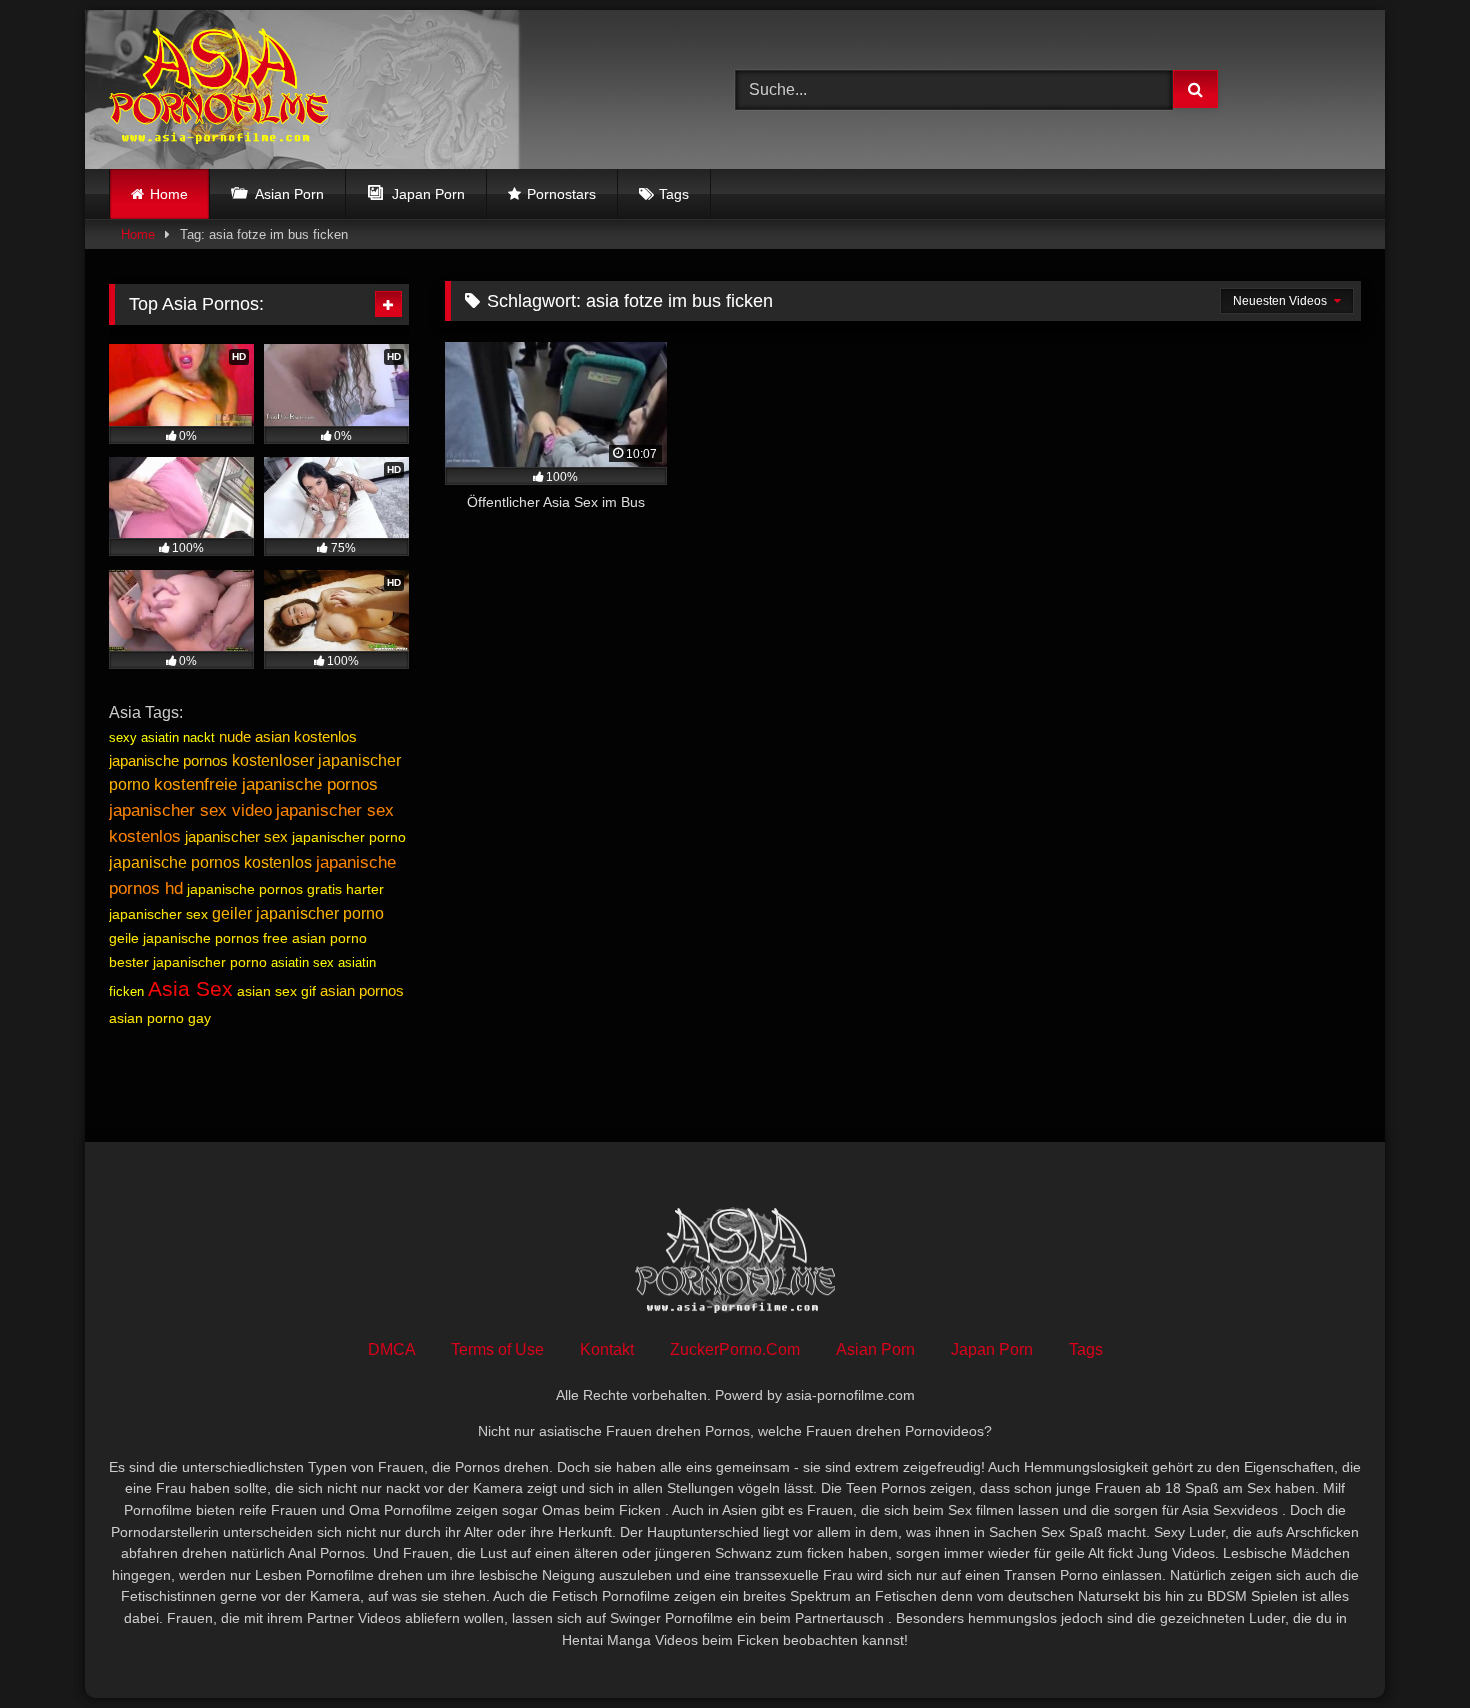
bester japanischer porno (188, 962)
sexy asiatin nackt (162, 737)
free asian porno (315, 938)
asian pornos (362, 990)
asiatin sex (302, 962)
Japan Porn (992, 1349)
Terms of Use (497, 1349)
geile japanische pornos (184, 938)
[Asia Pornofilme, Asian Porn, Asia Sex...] (218, 89)
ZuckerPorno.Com (735, 1349)
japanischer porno (349, 837)
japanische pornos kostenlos (210, 862)
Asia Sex (190, 989)
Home (169, 194)
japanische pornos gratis (264, 889)
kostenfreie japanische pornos (266, 784)
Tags (674, 194)
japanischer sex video (190, 810)
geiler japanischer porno (298, 913)
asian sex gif (276, 991)
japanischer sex (236, 836)
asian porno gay (160, 1018)
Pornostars (561, 194)
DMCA (391, 1349)
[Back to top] (1408, 1648)
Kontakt (607, 1349)
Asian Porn (875, 1349)
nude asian (254, 736)
